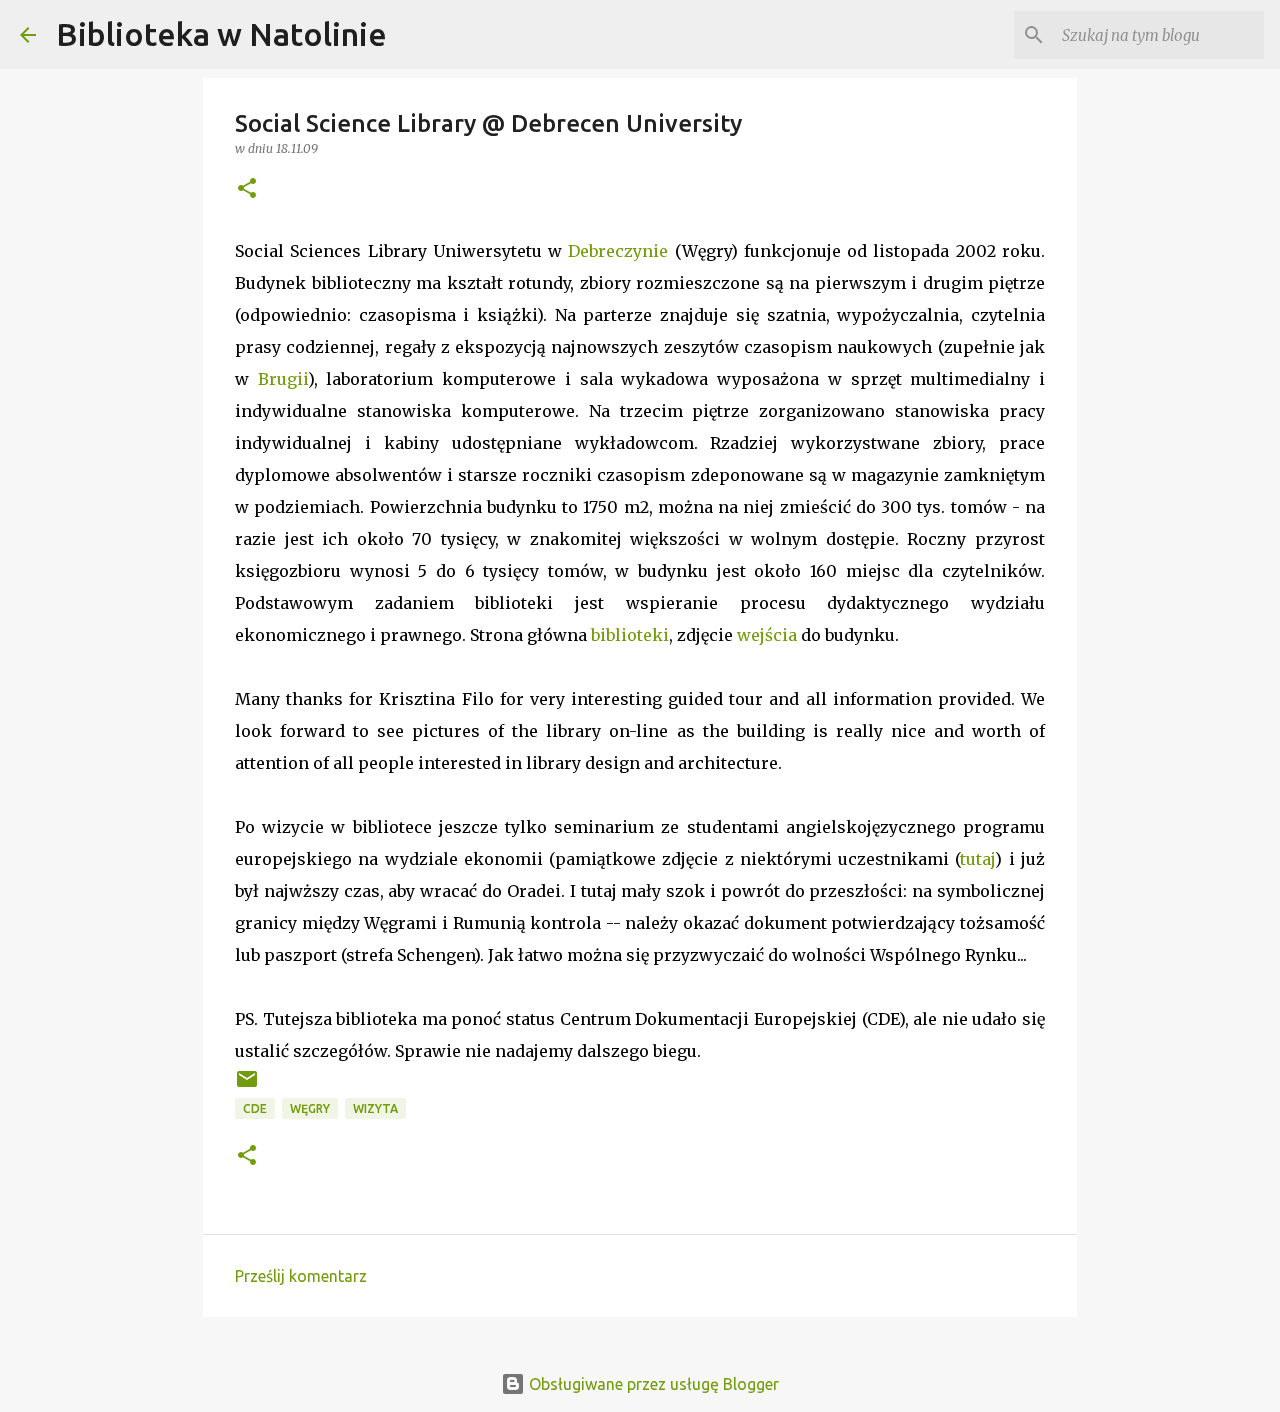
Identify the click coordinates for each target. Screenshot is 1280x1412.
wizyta (375, 1108)
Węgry (310, 1108)
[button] (247, 189)
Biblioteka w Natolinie (221, 34)
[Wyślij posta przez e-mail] (247, 1086)
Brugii (283, 379)
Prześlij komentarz (301, 1276)
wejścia (767, 635)
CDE (255, 1108)
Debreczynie (618, 251)
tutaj (977, 859)
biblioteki (630, 635)
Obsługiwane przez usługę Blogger (652, 1384)
